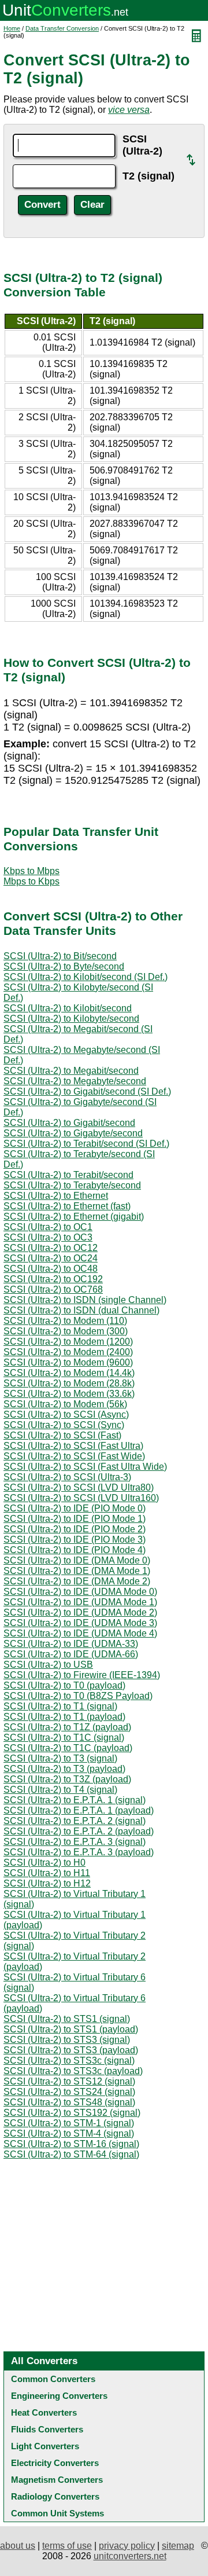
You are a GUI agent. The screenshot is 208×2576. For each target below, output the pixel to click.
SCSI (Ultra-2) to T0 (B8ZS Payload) (78, 1696)
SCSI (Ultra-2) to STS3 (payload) (71, 2050)
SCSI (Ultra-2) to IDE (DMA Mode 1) (77, 1571)
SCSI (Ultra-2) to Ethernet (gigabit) (74, 1217)
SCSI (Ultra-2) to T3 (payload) (64, 1769)
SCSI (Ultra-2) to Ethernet (56, 1196)
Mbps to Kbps (31, 881)
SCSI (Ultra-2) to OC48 (51, 1269)
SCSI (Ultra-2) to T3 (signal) (60, 1758)
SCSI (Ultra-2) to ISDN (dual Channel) (81, 1310)
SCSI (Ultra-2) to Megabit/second (71, 1071)
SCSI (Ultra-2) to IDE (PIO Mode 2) (75, 1529)
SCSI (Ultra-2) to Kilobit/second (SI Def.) (86, 977)
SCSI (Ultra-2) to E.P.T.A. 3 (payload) (79, 1852)
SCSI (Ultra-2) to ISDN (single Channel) (85, 1300)
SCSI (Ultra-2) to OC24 (51, 1258)
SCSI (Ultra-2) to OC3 (48, 1237)
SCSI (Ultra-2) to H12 (47, 1883)
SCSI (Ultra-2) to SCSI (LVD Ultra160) (81, 1498)
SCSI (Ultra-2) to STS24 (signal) (69, 2092)
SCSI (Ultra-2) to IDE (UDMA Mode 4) (80, 1633)
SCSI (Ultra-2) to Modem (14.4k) (69, 1373)
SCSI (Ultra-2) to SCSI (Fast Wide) (74, 1456)
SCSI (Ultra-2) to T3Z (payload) (67, 1779)
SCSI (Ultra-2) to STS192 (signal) (72, 2113)
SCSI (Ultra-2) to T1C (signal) (64, 1737)
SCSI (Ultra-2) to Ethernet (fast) (67, 1206)
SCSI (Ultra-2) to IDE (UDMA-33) (71, 1644)
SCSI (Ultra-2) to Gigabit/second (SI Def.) (87, 1091)
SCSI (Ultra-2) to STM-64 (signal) (71, 2154)
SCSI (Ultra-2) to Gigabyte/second (73, 1133)
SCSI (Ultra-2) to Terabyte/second (72, 1185)
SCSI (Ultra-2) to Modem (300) (66, 1331)
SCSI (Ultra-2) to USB (48, 1665)
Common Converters (53, 2379)
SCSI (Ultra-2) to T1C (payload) (68, 1748)
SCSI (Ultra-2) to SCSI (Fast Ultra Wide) (85, 1467)
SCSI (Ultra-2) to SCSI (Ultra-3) (67, 1477)
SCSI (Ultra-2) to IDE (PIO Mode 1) (75, 1519)
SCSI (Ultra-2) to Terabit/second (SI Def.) (86, 1144)
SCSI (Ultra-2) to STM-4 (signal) (69, 2133)
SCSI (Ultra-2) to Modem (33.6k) (69, 1394)
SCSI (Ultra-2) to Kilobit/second (68, 1008)
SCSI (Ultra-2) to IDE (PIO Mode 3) (75, 1540)
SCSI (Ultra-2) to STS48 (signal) (69, 2102)
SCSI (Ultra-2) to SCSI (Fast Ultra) (73, 1446)
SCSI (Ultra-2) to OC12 (51, 1248)
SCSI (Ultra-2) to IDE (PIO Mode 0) (75, 1508)
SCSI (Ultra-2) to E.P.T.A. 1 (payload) (79, 1810)
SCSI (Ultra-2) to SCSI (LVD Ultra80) (79, 1487)
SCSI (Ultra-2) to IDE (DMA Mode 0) (77, 1560)
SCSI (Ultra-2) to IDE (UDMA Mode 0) (80, 1592)
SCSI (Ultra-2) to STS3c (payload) (73, 2071)
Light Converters (45, 2446)
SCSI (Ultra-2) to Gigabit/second (69, 1123)
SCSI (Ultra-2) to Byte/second (64, 966)
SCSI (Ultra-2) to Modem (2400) (68, 1352)
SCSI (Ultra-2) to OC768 (53, 1289)
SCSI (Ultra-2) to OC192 (53, 1279)
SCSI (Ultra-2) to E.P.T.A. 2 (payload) (79, 1831)
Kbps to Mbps (31, 871)
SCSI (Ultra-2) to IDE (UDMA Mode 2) (80, 1612)
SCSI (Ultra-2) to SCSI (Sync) (64, 1425)
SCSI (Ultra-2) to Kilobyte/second (71, 1019)
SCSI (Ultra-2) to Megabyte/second (75, 1081)
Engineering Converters (59, 2396)
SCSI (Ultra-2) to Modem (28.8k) (69, 1383)
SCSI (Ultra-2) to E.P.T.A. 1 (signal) (75, 1800)
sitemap (178, 2546)
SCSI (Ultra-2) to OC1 (48, 1227)
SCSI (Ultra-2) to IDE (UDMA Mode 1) (80, 1602)
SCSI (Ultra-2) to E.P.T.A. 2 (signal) (75, 1821)
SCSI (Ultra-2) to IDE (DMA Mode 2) (77, 1581)
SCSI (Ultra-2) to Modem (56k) (65, 1404)
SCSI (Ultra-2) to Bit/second (60, 956)
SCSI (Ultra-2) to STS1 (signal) (67, 2019)
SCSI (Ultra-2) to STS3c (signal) (69, 2061)
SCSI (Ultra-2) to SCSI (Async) (66, 1414)
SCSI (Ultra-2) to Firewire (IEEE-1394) (82, 1675)
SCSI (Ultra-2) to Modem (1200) (68, 1342)
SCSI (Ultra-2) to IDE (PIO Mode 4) (75, 1550)
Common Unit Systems (57, 2513)
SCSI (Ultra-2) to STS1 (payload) (71, 2029)
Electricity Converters (55, 2463)
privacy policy (127, 2546)
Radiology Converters (55, 2496)
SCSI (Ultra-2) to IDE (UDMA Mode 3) (80, 1623)
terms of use (67, 2546)
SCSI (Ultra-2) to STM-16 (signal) (71, 2144)
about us (18, 2546)
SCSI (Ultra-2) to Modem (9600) (68, 1362)
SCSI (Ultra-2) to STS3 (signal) (67, 2040)
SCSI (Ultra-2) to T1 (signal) (60, 1706)
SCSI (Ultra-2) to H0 (44, 1863)
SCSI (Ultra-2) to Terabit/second (68, 1175)
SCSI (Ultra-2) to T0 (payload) (64, 1685)
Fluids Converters (47, 2429)
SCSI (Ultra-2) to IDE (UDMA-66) (71, 1654)
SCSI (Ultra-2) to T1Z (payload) (67, 1727)
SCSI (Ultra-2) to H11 (47, 1873)
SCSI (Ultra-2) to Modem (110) (65, 1321)
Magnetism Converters (57, 2480)
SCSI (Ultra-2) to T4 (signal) (60, 1790)
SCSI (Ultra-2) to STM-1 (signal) (69, 2123)
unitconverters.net (130, 2556)
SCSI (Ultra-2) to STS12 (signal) (69, 2081)
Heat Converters (44, 2412)
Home (12, 28)
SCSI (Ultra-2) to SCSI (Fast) (62, 1435)
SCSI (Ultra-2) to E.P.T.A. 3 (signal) (75, 1842)
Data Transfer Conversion (62, 28)
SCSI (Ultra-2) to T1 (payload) (64, 1717)
